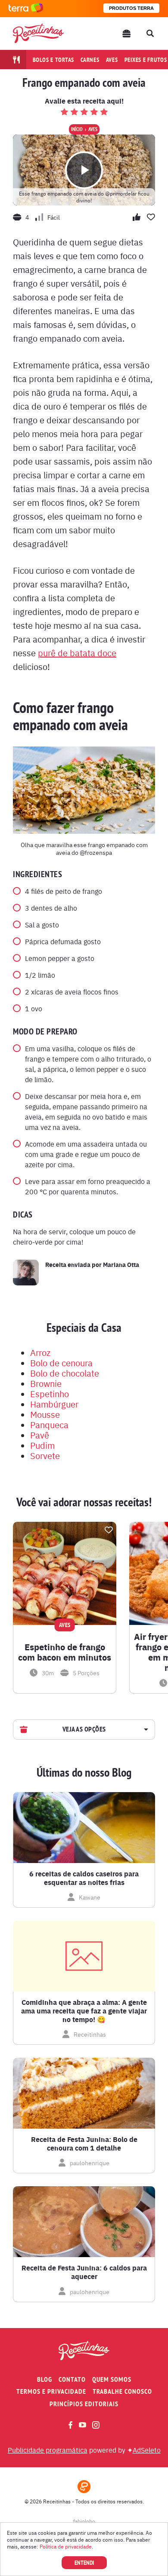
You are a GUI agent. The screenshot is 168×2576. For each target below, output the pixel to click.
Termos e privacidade (51, 2391)
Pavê (40, 1435)
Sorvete (45, 1455)
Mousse (45, 1414)
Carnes (90, 60)
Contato (72, 2379)
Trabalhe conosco (122, 2391)
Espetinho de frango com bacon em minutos (65, 1652)
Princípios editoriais (84, 2404)
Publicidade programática (48, 2450)
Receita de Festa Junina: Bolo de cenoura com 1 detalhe (84, 2144)
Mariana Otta (121, 1264)
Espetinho (50, 1394)
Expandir (145, 1730)
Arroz (40, 1352)
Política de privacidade (66, 2546)
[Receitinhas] (38, 33)
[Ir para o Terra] (26, 8)
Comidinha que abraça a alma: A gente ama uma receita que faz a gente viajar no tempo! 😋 (84, 2011)
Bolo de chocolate (65, 1373)
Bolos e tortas (54, 60)
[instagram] (96, 2425)
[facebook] (70, 2425)
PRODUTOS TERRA (131, 8)
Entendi (84, 2563)
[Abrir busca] (150, 34)
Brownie (46, 1383)
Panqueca (49, 1424)
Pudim (42, 1445)
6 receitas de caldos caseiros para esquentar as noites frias (84, 1878)
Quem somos (112, 2379)
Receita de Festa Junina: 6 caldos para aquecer (84, 2272)
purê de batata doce (77, 653)
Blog (45, 2379)
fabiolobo (84, 2521)
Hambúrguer (54, 1404)
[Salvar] (109, 1530)
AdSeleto (147, 2450)
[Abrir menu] (127, 34)
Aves (112, 60)
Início (77, 129)
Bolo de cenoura (61, 1363)
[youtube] (82, 2425)
